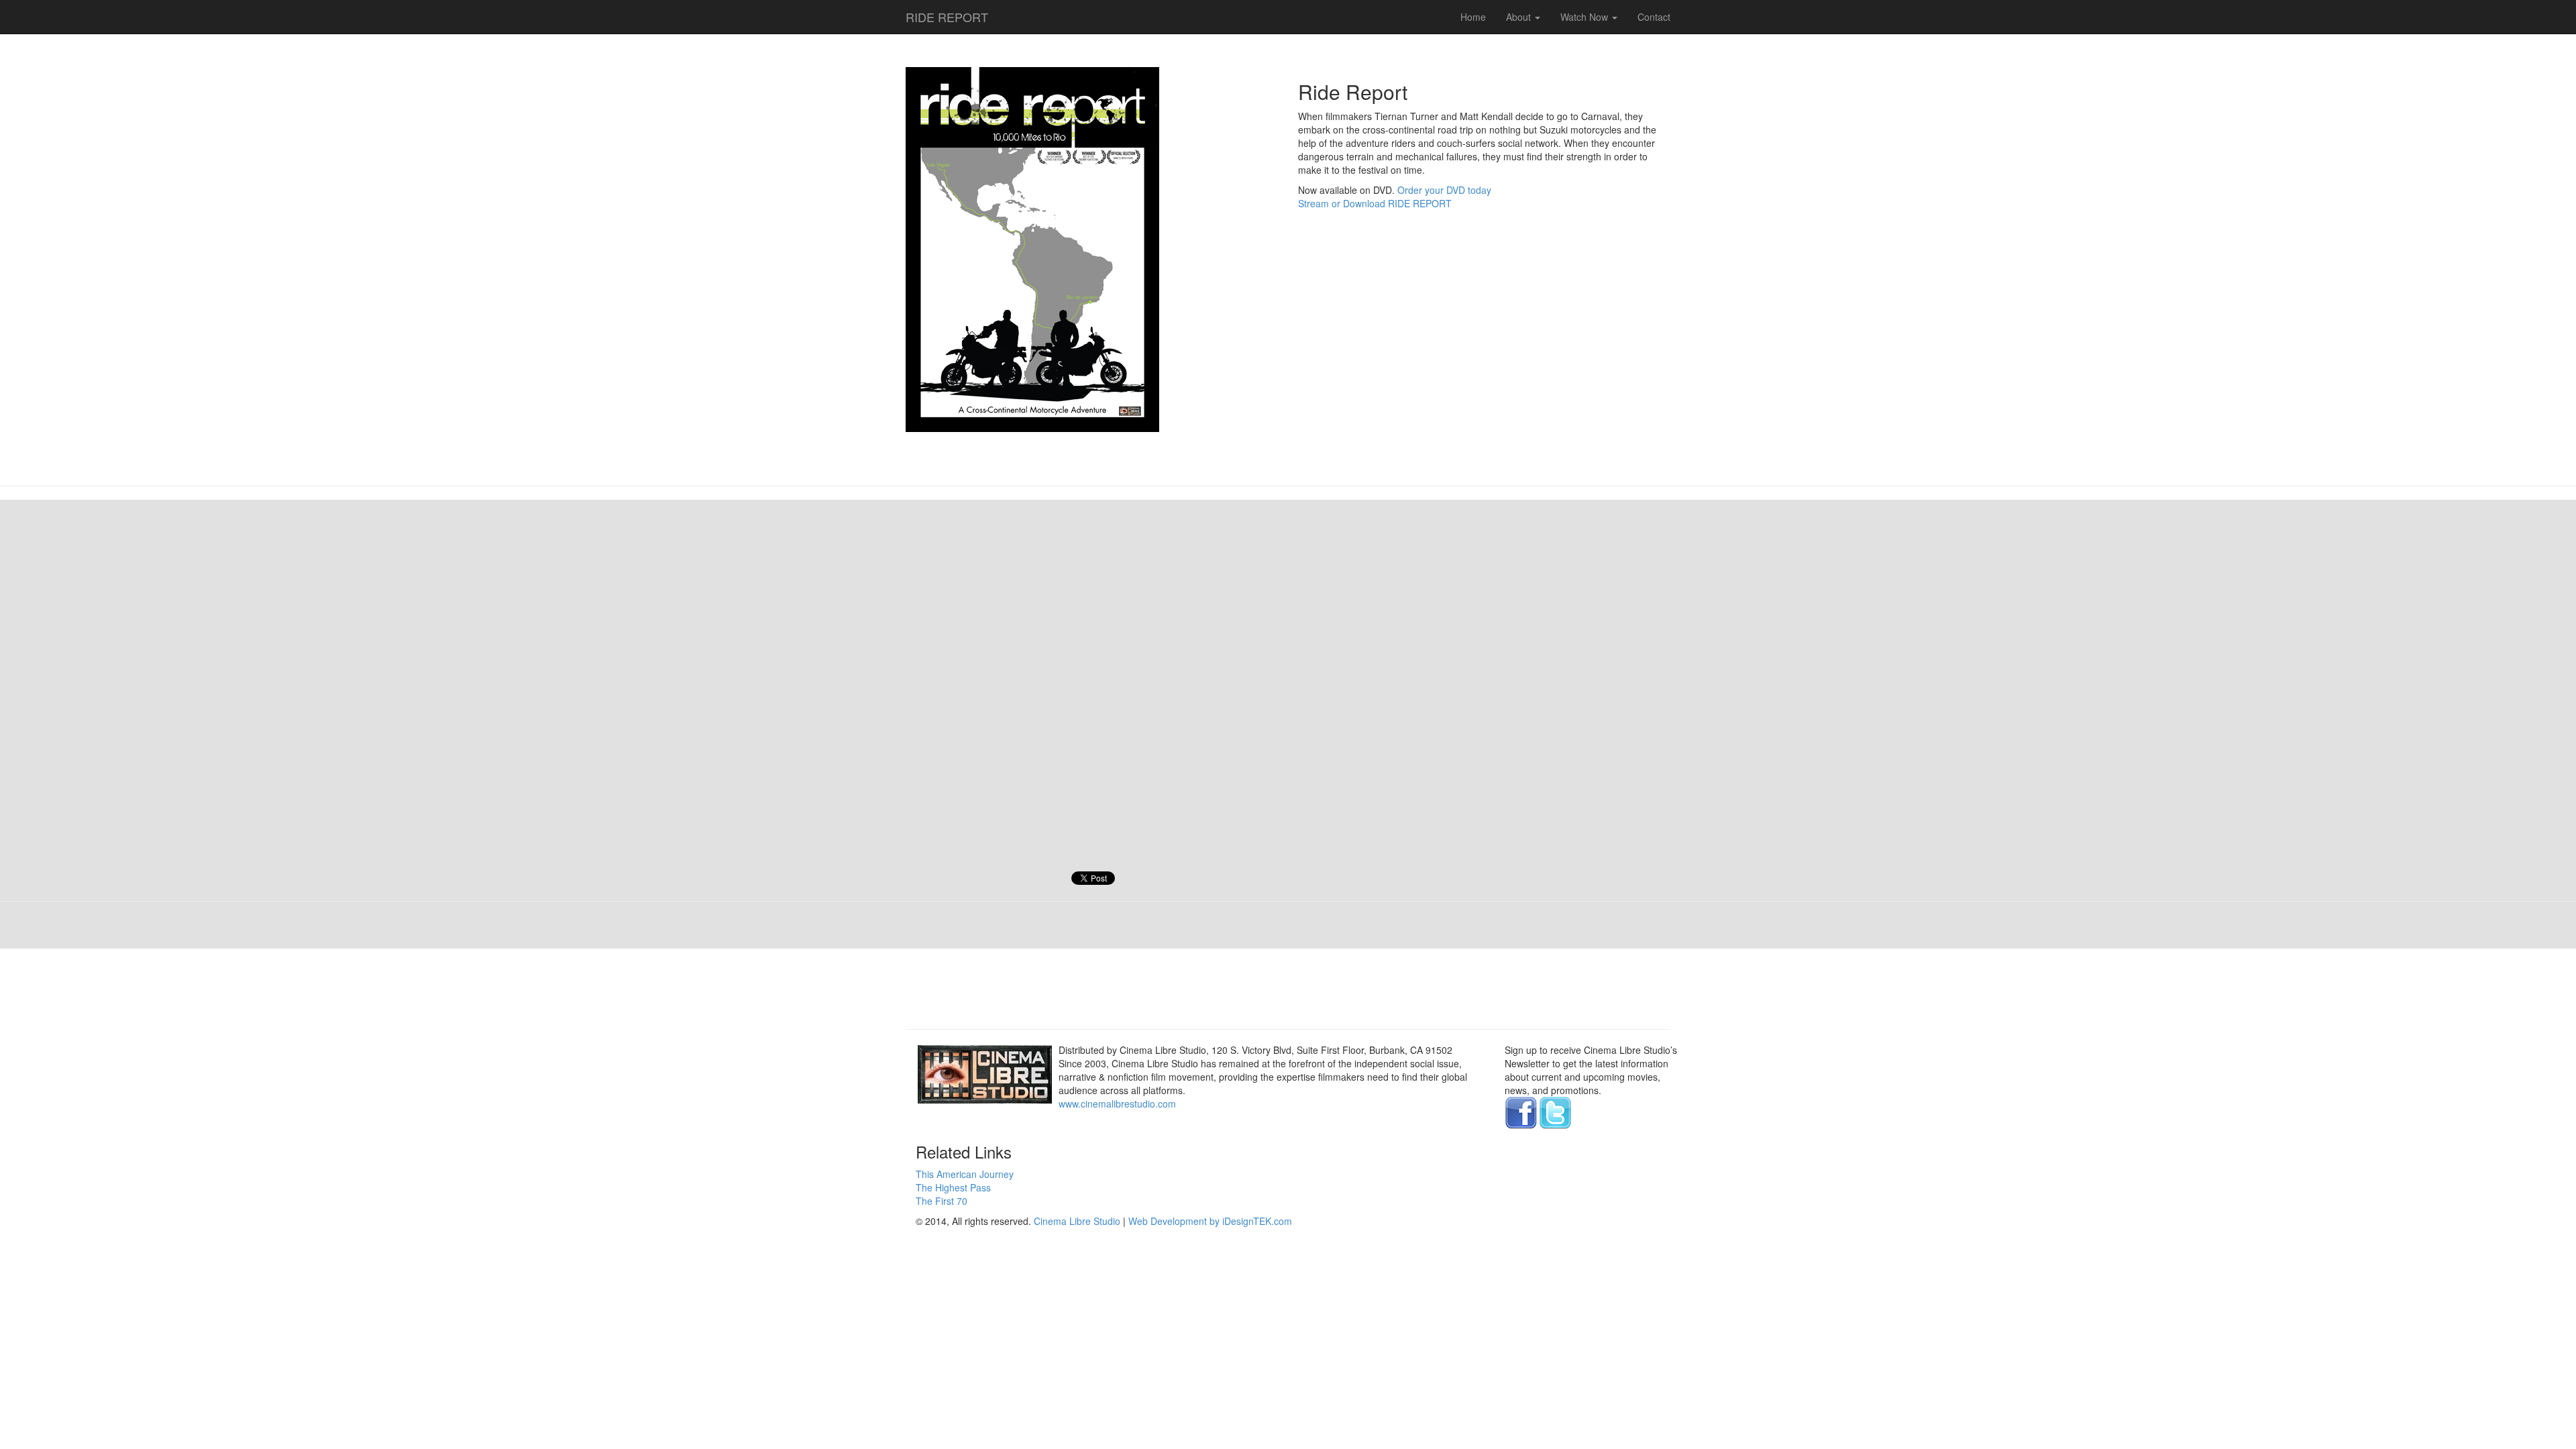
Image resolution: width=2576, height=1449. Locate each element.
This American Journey (965, 1174)
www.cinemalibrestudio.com (1117, 1104)
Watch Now (1586, 17)
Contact (1654, 17)
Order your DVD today (1444, 190)
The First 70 (942, 1201)
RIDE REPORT (947, 14)
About (1520, 17)
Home (1473, 17)
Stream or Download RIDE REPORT (1375, 203)
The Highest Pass (953, 1187)
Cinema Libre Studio (1077, 1221)
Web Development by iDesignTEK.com (1210, 1221)
